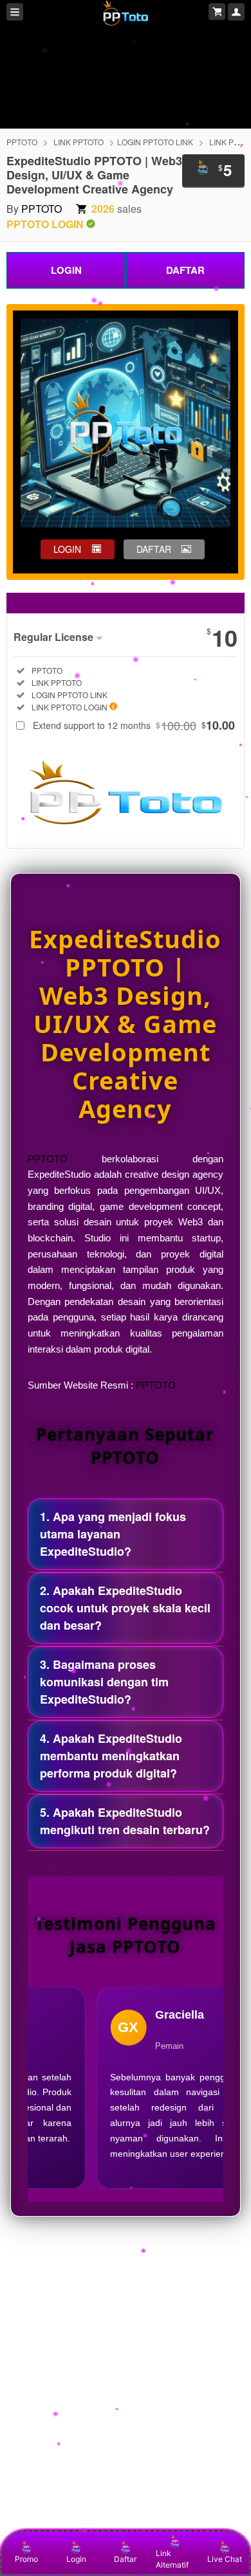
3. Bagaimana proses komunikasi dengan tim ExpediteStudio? (104, 1682)
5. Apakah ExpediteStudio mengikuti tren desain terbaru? (125, 1821)
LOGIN (66, 270)
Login (76, 2559)
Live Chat (225, 2559)
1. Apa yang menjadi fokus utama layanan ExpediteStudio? (113, 1534)
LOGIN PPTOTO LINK (155, 142)
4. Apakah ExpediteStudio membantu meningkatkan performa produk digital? (111, 1756)
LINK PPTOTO (79, 142)
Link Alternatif (172, 2559)
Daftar (125, 2559)
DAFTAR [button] (154, 549)
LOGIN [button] (67, 549)
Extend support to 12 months (134, 725)
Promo (26, 2559)
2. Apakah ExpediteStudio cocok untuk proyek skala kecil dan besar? (125, 1608)
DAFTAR (185, 270)
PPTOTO (22, 142)
